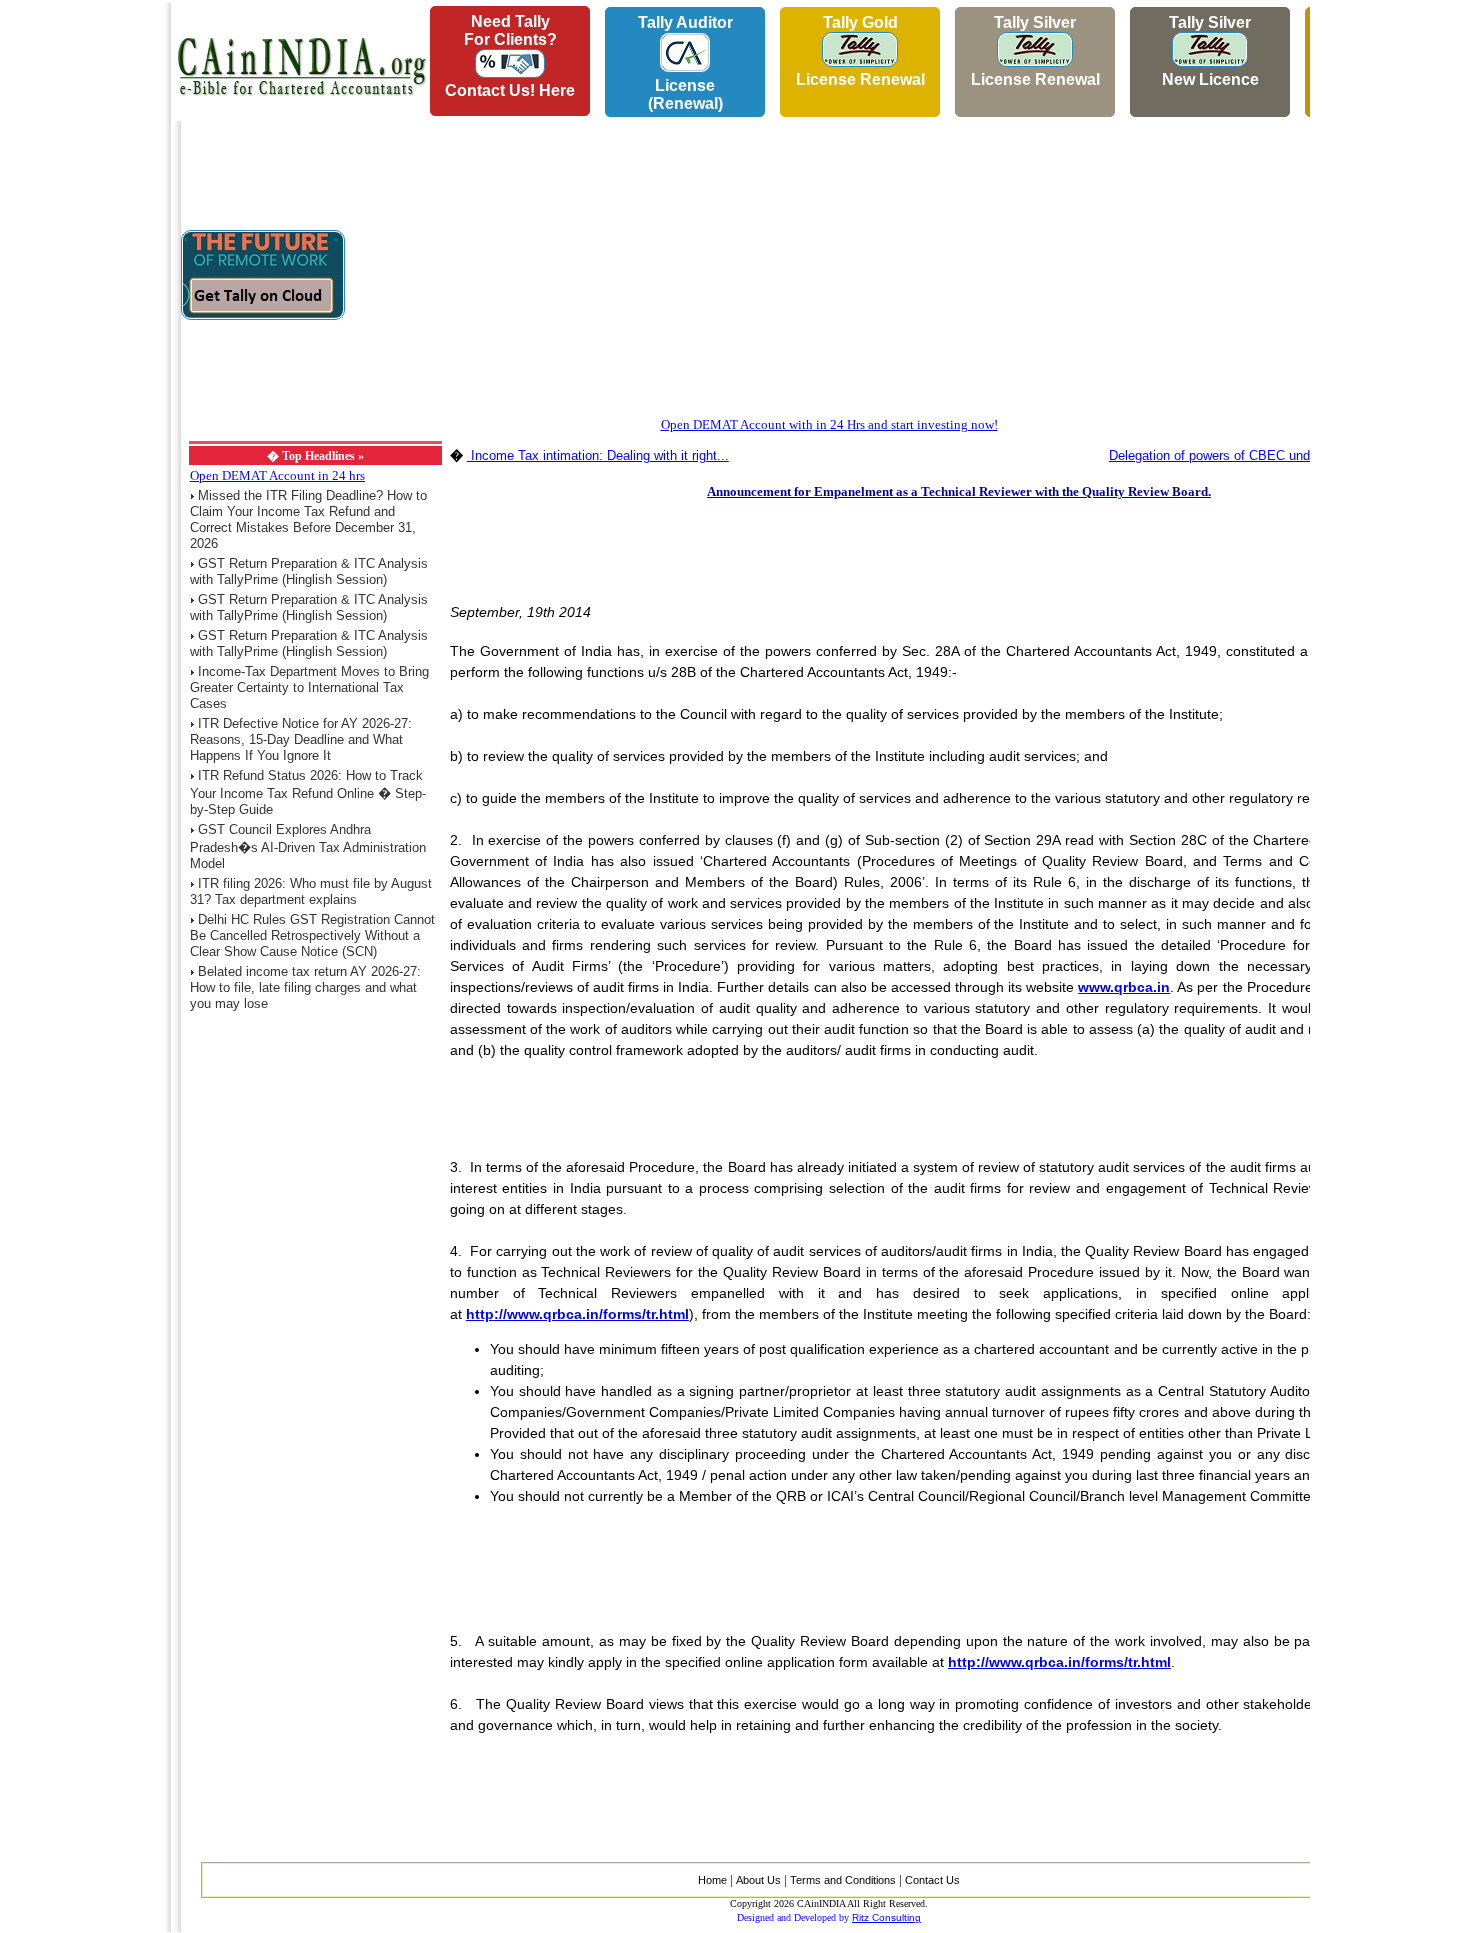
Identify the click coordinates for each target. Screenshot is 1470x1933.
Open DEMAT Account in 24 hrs (277, 475)
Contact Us (932, 1880)
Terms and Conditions (843, 1880)
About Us (758, 1880)
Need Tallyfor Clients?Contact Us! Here (510, 56)
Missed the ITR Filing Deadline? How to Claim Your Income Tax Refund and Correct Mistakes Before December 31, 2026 (308, 519)
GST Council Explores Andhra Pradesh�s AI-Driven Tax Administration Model (308, 846)
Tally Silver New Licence (1210, 51)
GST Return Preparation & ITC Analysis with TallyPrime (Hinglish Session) (309, 571)
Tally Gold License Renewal (860, 51)
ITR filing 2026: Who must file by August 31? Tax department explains (311, 891)
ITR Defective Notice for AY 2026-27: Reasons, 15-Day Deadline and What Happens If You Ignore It (301, 739)
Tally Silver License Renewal (1035, 51)
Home (712, 1880)
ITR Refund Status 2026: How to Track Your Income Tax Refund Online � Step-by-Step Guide (308, 792)
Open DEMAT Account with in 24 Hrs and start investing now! (829, 424)
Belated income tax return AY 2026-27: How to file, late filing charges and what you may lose (305, 987)
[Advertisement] (81, 301)
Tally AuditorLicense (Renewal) (685, 63)
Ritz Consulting (886, 1917)
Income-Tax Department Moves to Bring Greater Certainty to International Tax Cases (309, 687)
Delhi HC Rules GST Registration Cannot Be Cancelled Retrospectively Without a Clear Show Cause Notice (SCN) (312, 935)
